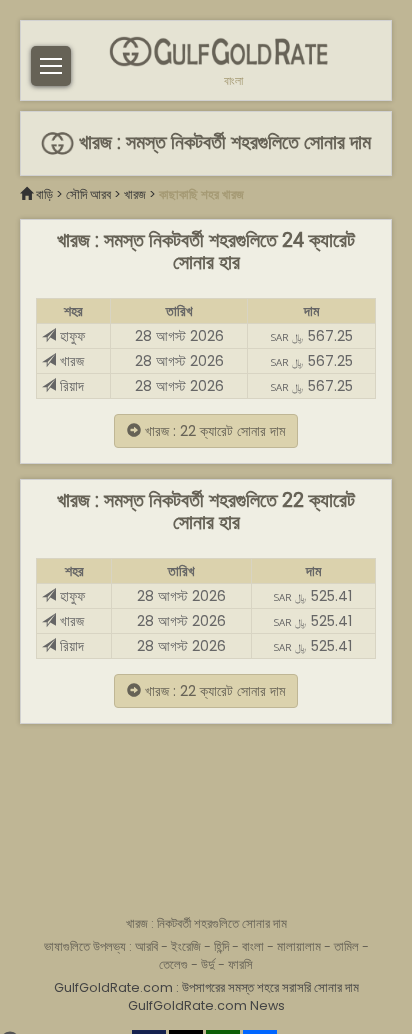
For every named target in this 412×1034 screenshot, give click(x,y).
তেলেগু (173, 964)
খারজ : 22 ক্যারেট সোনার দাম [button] (213, 431)
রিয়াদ (70, 386)
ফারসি (240, 964)
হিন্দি (221, 946)
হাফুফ (70, 336)
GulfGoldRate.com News (206, 1005)
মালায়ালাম (299, 946)
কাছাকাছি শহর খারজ (201, 194)
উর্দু (208, 964)
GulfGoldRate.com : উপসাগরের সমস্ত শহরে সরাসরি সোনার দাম (206, 987)
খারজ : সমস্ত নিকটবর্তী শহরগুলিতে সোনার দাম (222, 142)
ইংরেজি (186, 946)
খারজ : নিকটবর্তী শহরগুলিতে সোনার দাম (206, 923)
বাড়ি (44, 194)
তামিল (346, 946)
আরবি (146, 946)
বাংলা (233, 81)
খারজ (135, 194)
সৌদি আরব (88, 194)
